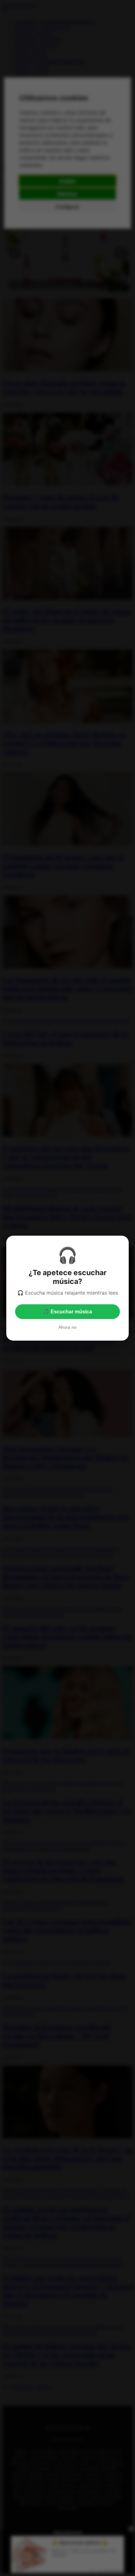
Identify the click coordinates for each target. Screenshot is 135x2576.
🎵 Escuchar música (67, 1312)
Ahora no (67, 1327)
